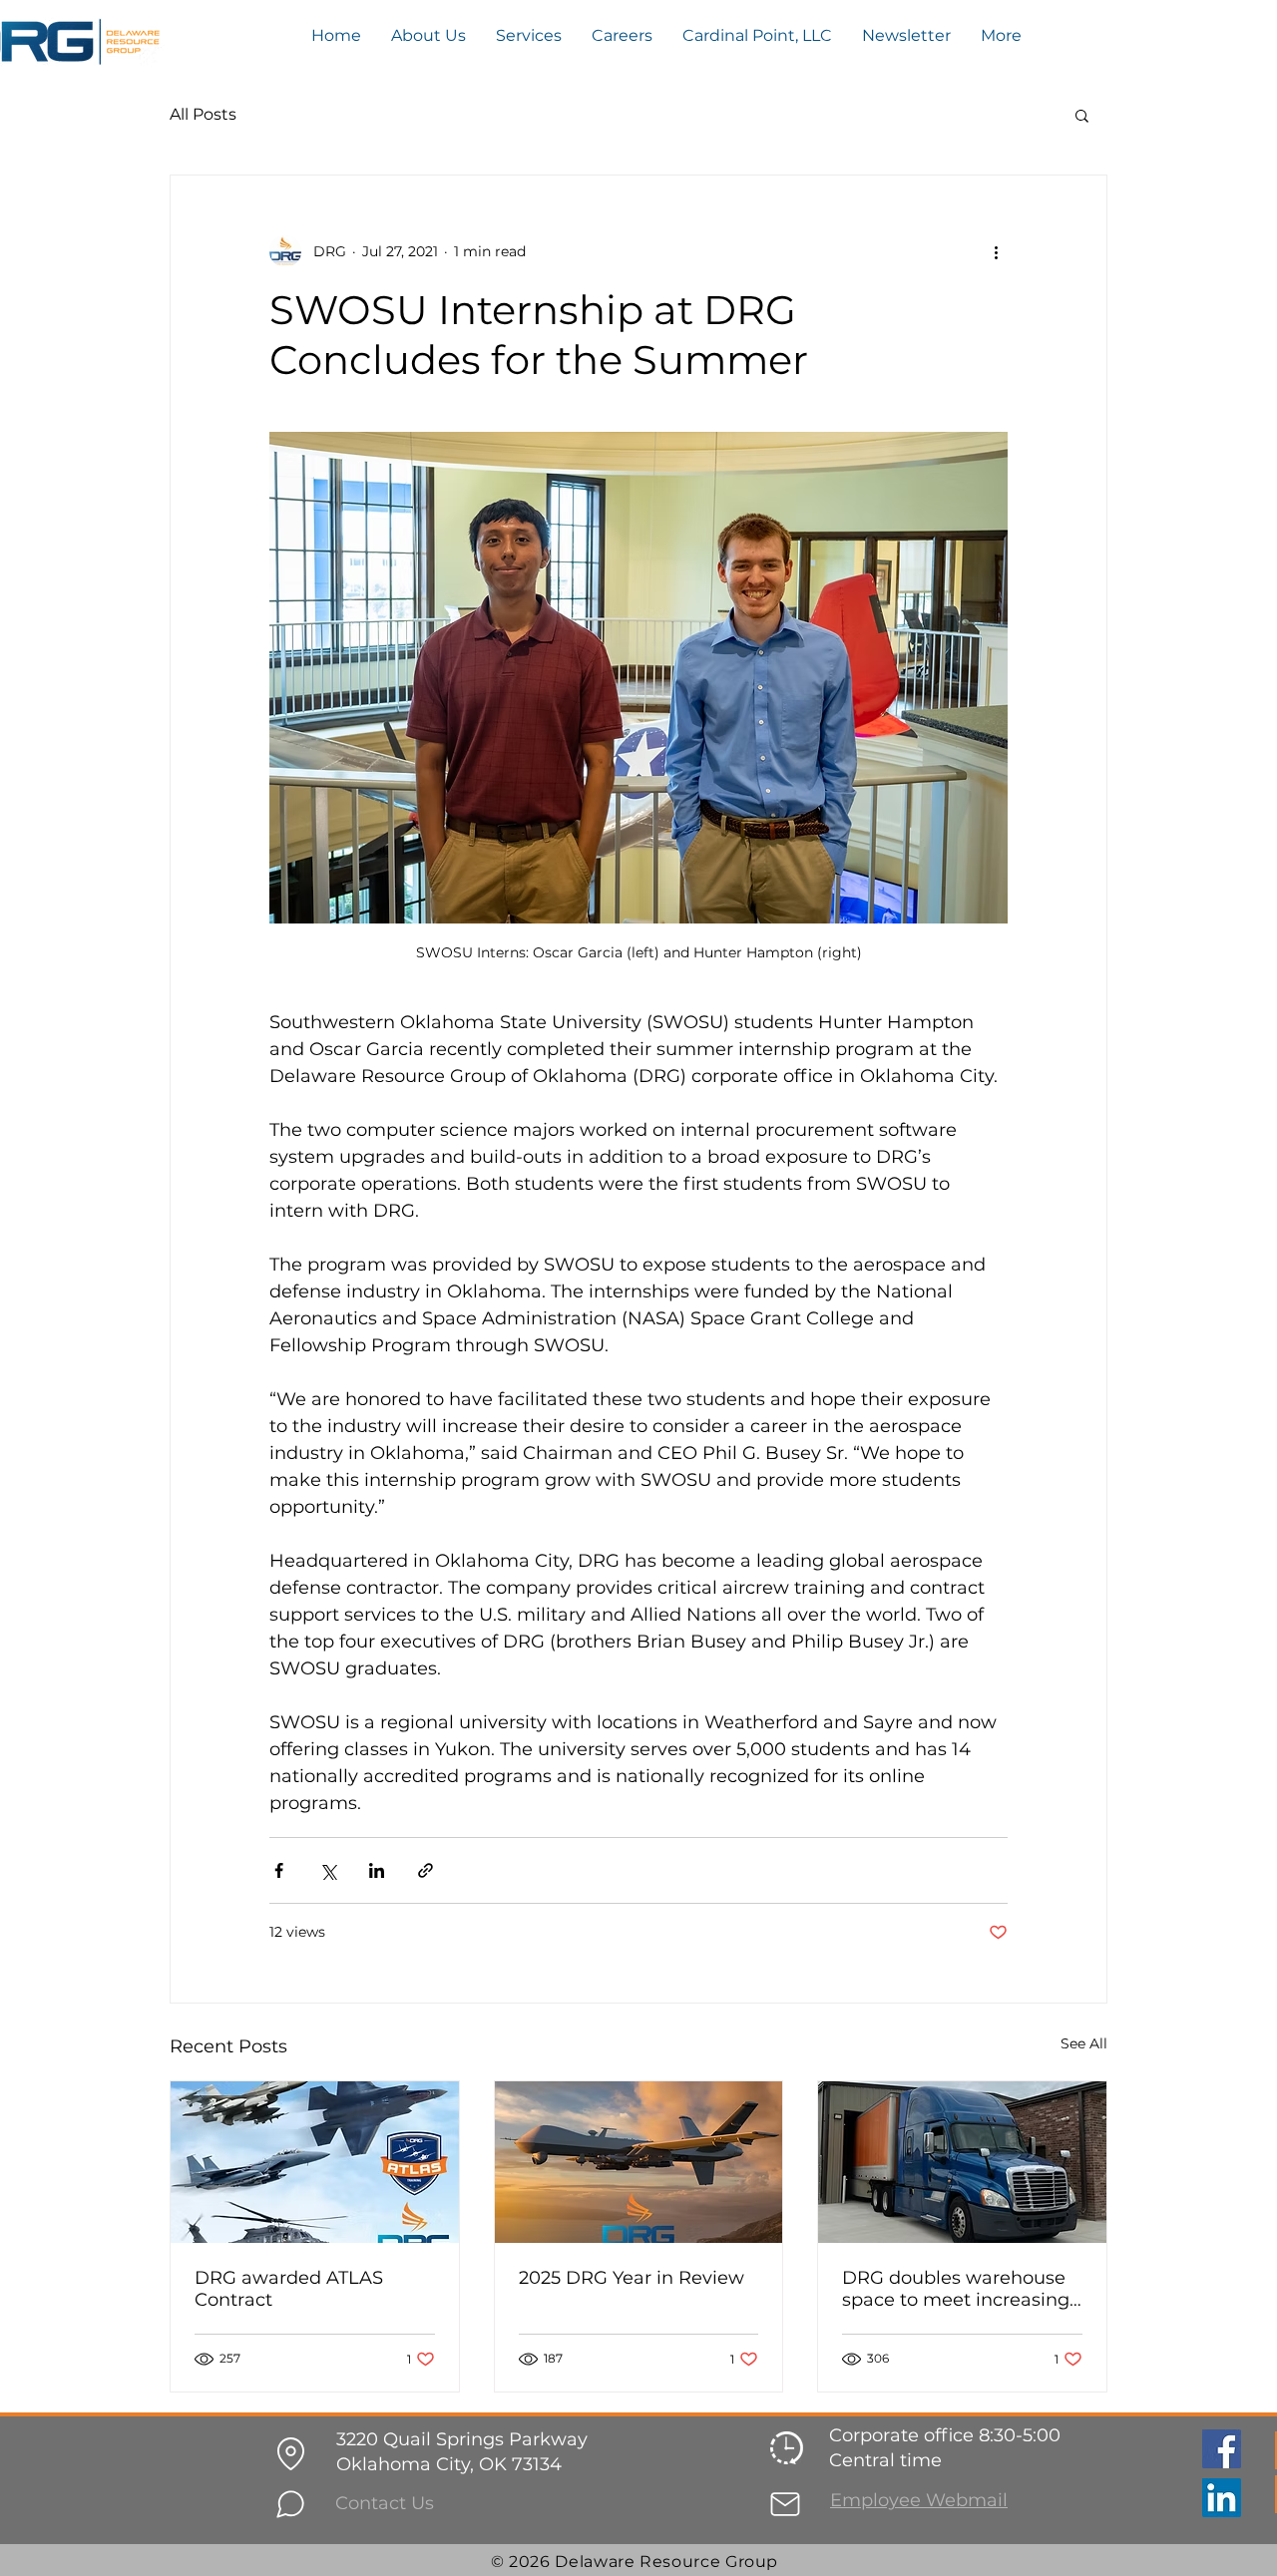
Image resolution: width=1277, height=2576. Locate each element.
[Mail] (785, 2504)
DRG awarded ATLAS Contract (289, 2289)
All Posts (203, 114)
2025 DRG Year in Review (632, 2278)
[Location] (290, 2453)
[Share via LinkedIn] (377, 1870)
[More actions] (996, 251)
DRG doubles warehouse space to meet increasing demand (956, 2289)
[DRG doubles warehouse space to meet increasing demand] (962, 2162)
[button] (1082, 115)
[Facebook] (1222, 2449)
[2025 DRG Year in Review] (639, 2162)
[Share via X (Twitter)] (328, 1870)
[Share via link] (426, 1870)
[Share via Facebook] (279, 1870)
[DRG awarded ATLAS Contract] (315, 2162)
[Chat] (290, 2504)
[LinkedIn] (1222, 2498)
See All (1084, 2043)
